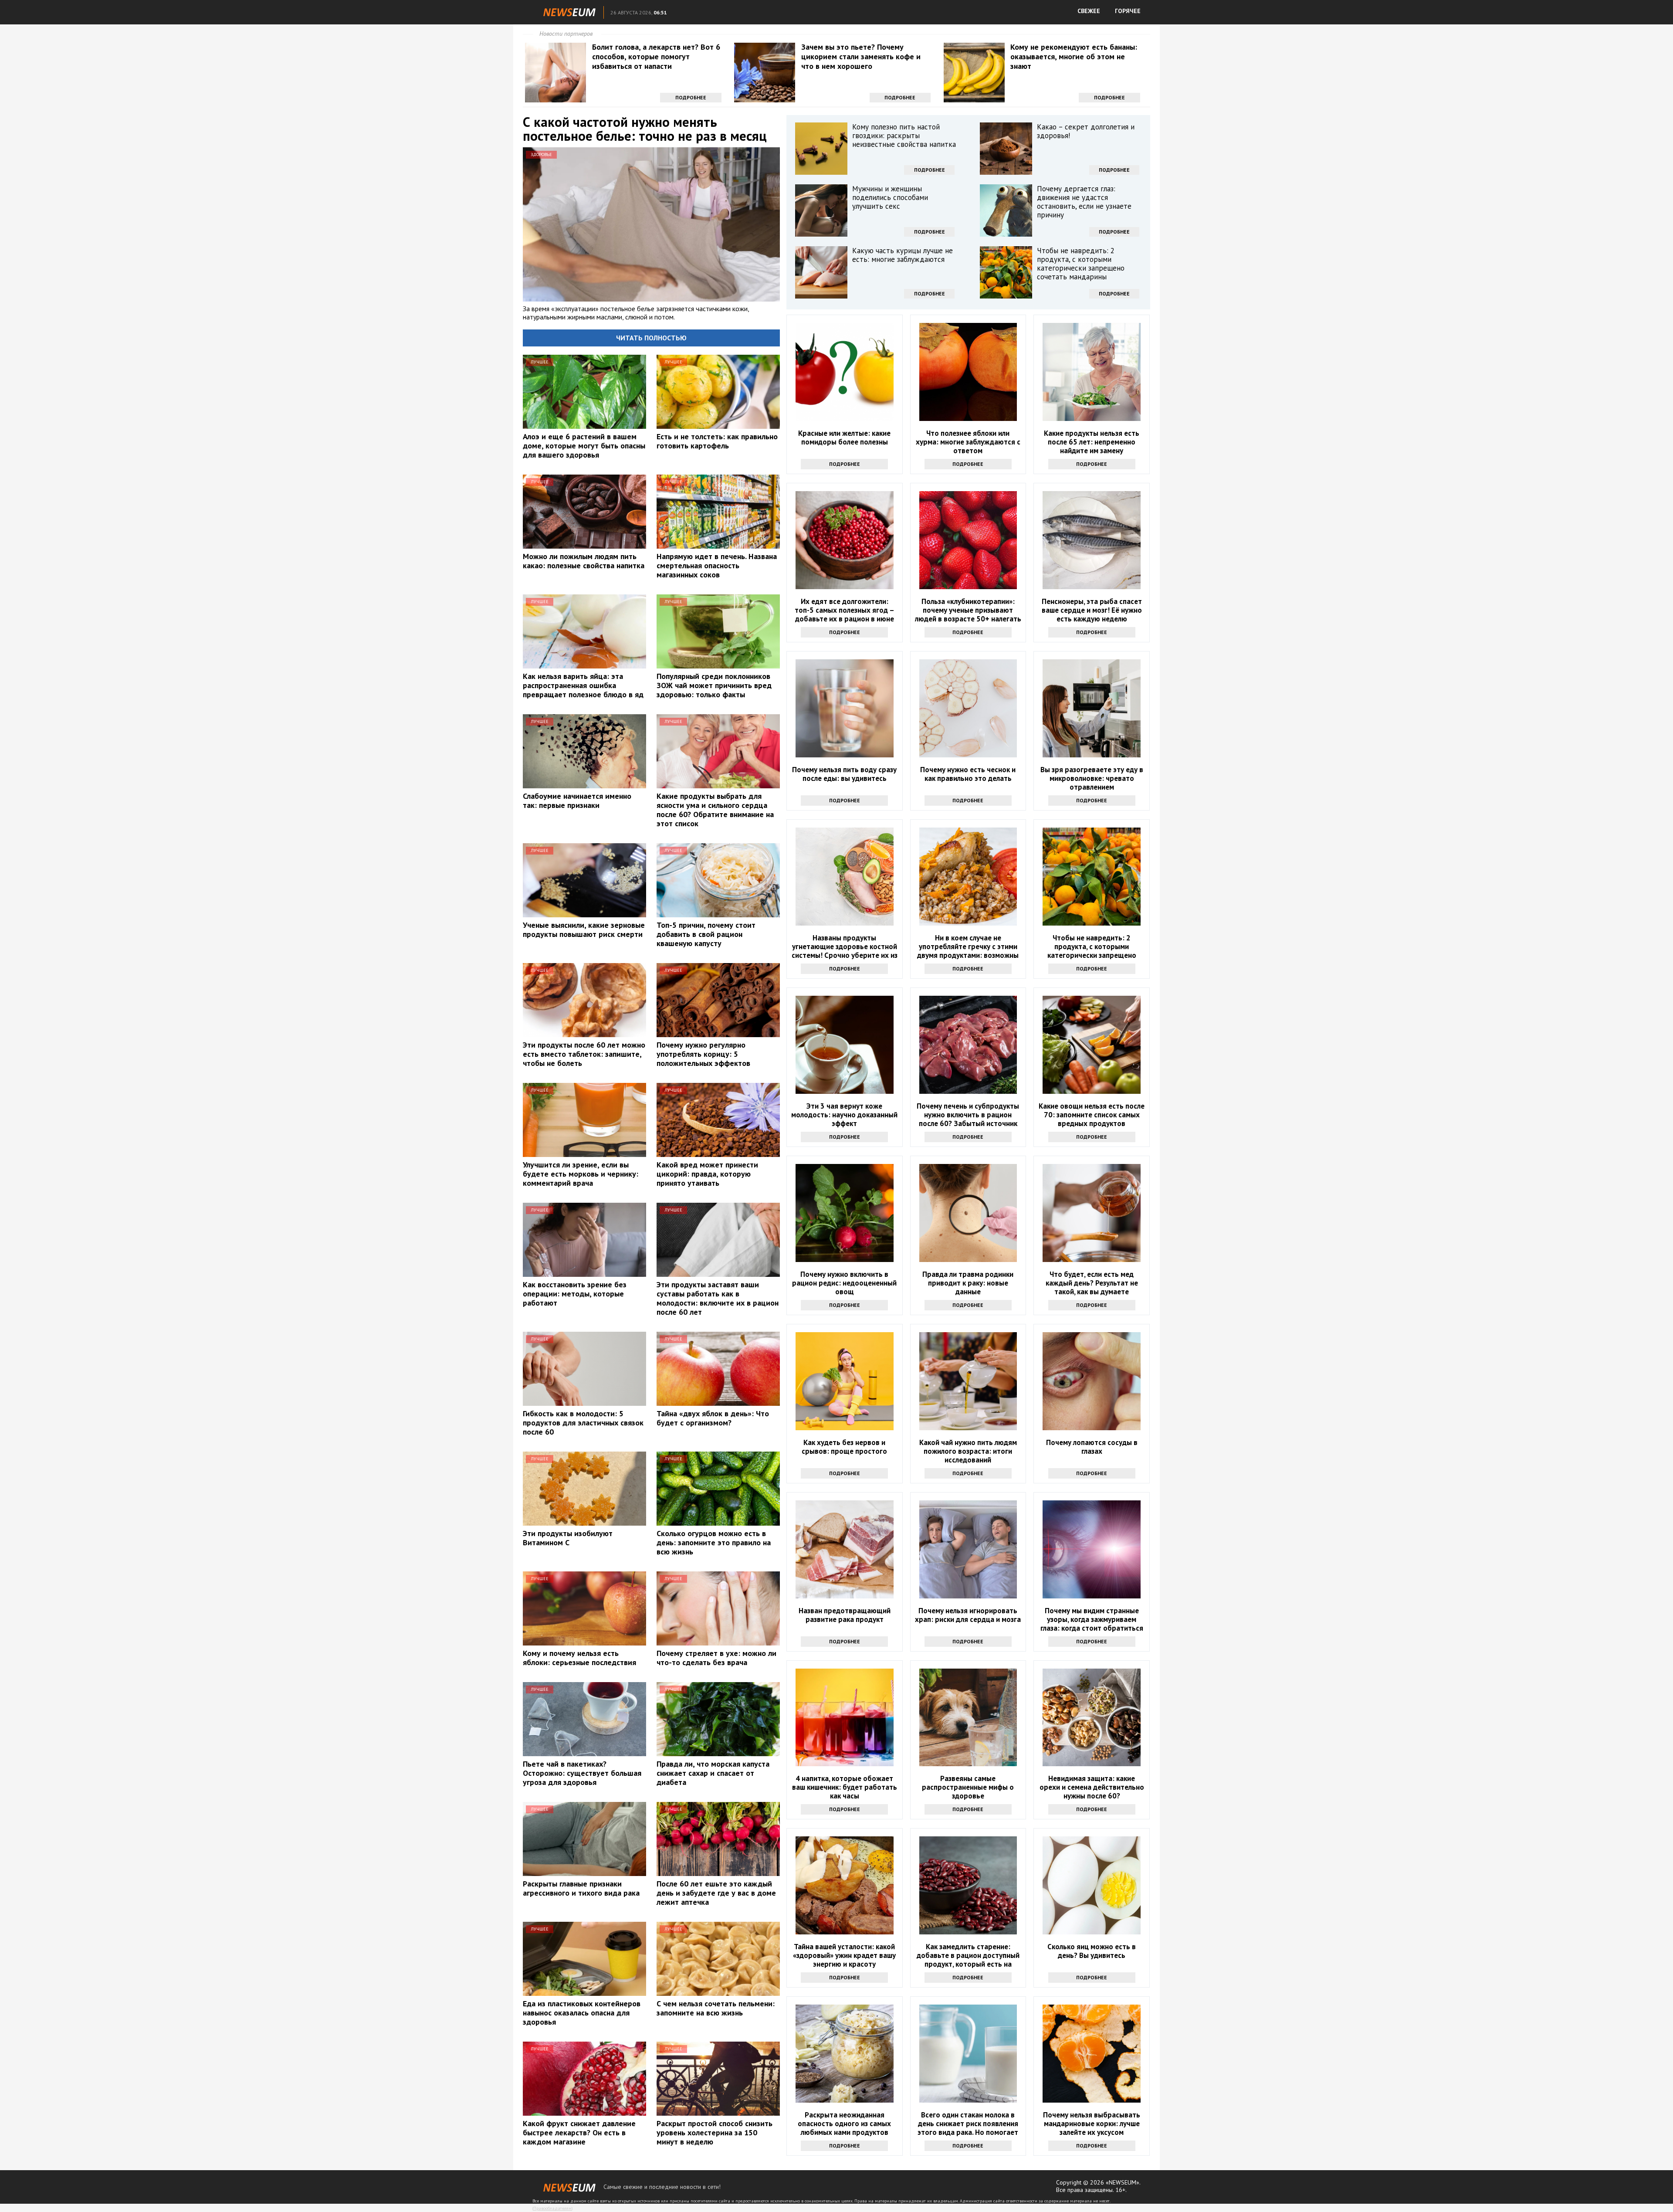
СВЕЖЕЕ (1089, 11)
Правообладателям (552, 2208)
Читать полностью (651, 338)
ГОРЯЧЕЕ (1128, 11)
